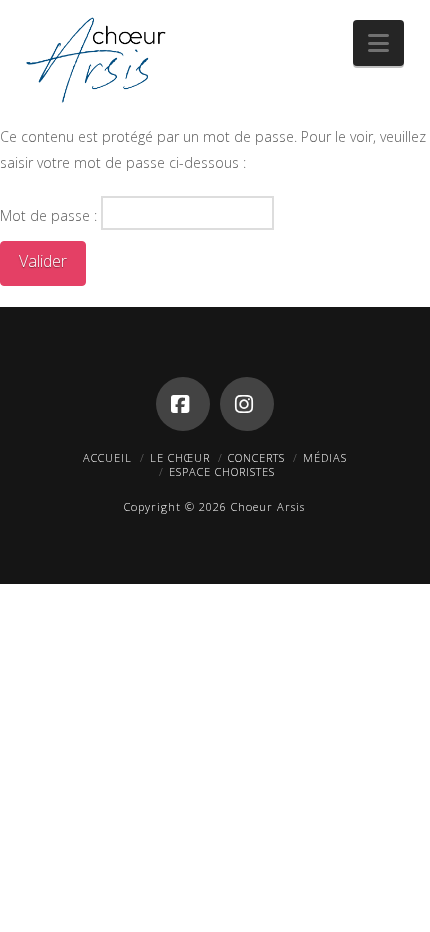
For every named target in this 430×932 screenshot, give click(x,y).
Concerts (256, 457)
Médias (325, 457)
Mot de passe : (50, 215)
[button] (378, 43)
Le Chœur (180, 457)
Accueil (107, 457)
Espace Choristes (222, 471)
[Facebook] (183, 404)
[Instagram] (247, 404)
